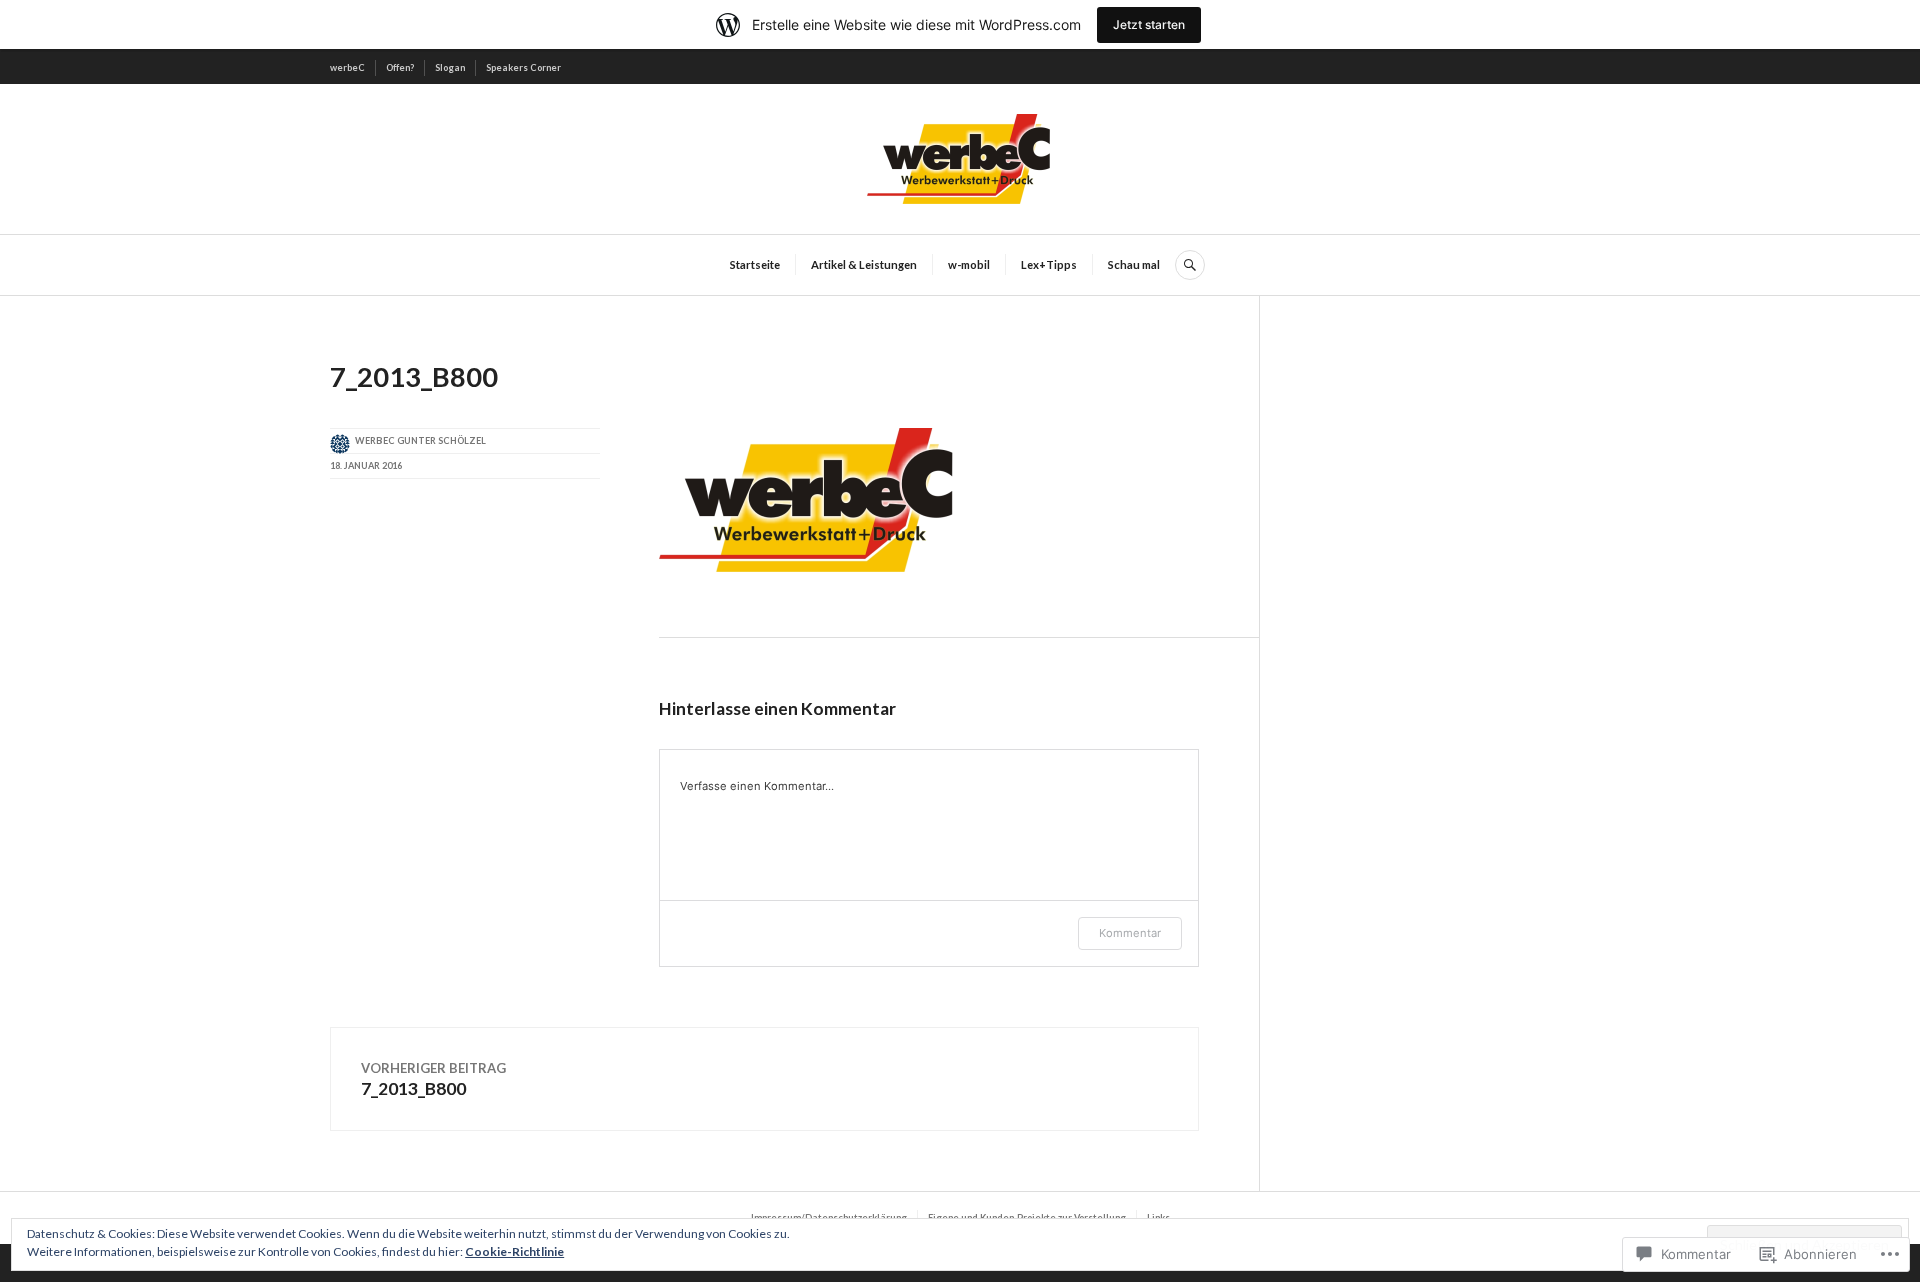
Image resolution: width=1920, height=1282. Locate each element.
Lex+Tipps (1049, 264)
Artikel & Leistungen (864, 264)
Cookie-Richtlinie (514, 1251)
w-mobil (969, 264)
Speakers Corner (523, 67)
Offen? (400, 67)
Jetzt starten (1149, 24)
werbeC (347, 67)
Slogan (450, 67)
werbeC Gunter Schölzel (420, 440)
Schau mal (1134, 264)
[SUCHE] (1190, 265)
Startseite (755, 264)
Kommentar (1130, 933)
